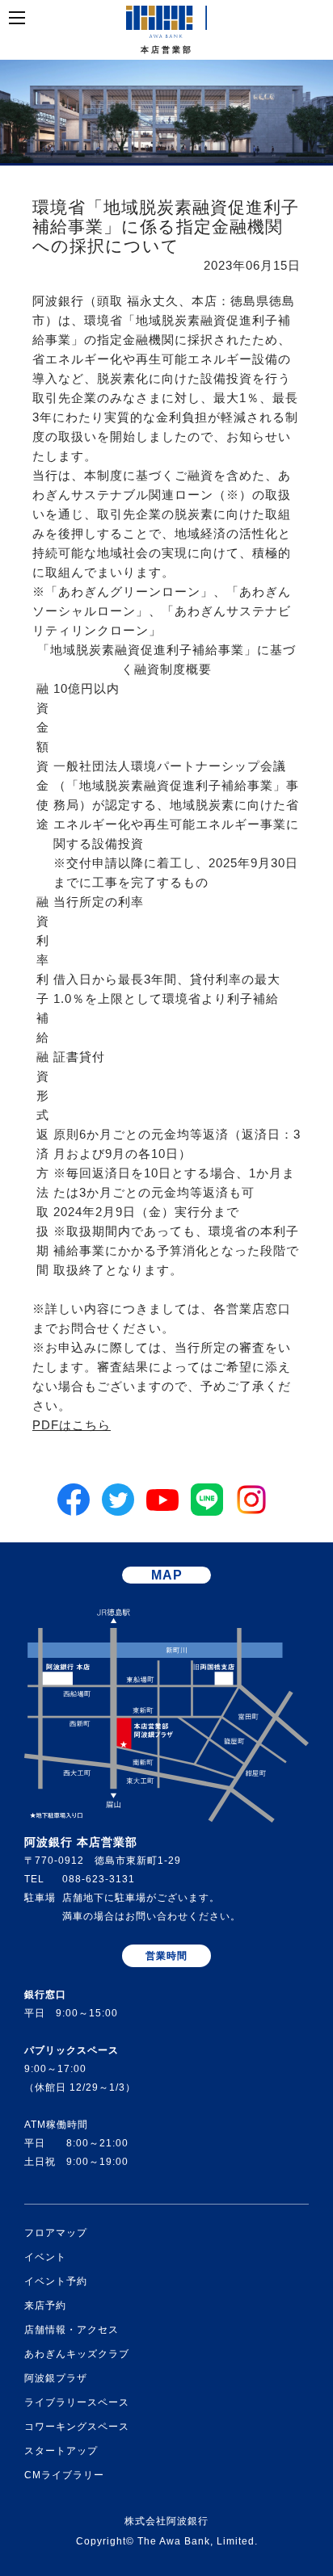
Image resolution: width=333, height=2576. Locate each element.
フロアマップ (56, 2233)
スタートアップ (61, 2451)
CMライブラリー (64, 2475)
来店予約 (45, 2305)
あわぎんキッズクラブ (77, 2354)
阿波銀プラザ (56, 2378)
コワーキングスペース (77, 2427)
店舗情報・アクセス (72, 2330)
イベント (45, 2257)
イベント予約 (56, 2281)
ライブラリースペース (77, 2402)
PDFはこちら (72, 1425)
